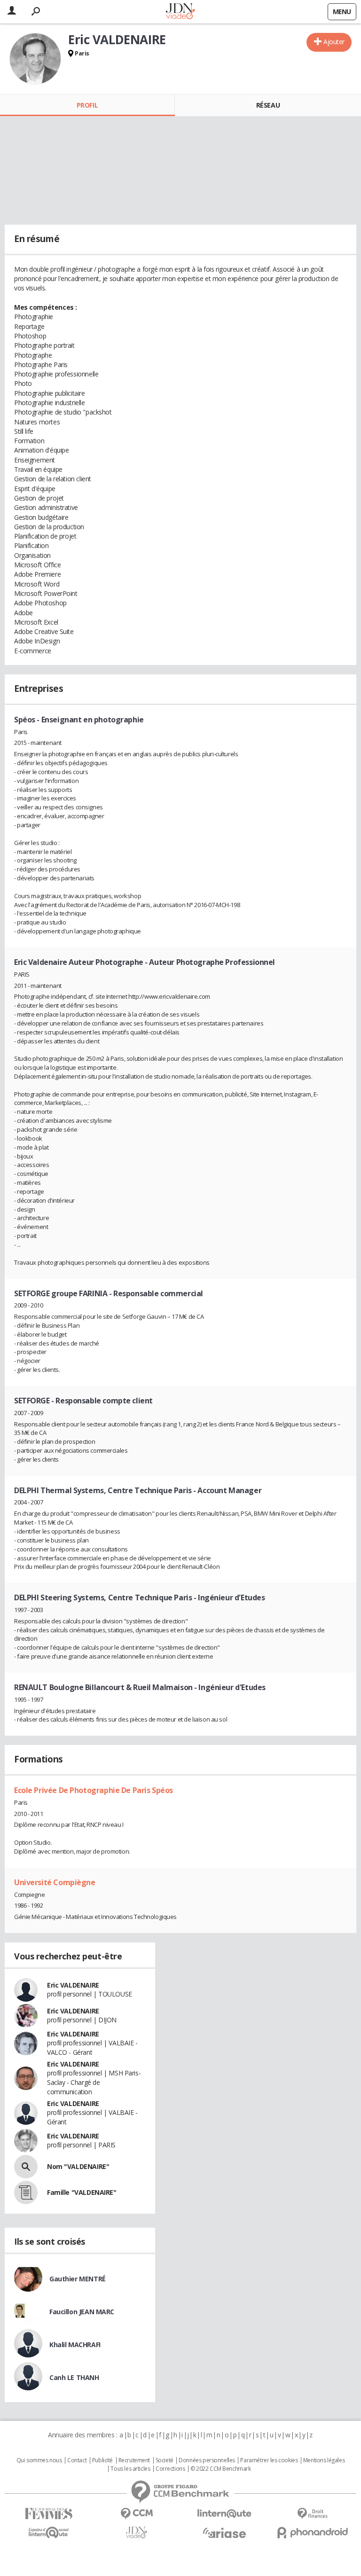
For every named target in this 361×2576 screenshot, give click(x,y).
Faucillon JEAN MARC (82, 2312)
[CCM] (137, 2514)
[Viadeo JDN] (137, 2533)
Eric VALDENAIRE (73, 1985)
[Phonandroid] (312, 2533)
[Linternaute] (224, 2514)
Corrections (170, 2469)
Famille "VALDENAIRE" (82, 2192)
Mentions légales (324, 2460)
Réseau (268, 105)
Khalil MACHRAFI (75, 2345)
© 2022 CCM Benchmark (221, 2469)
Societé (165, 2460)
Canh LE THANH (74, 2377)
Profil (87, 105)
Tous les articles (130, 2469)
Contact (77, 2460)
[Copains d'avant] (49, 2533)
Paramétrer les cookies (269, 2460)
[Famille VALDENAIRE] (26, 2192)
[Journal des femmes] (49, 2514)
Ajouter (334, 42)
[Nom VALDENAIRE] (26, 2167)
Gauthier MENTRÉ (78, 2279)
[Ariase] (224, 2533)
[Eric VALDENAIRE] (35, 59)
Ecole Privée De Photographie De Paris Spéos (94, 1790)
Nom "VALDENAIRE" (78, 2166)
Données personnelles (207, 2460)
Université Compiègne (55, 1882)
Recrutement (134, 2460)
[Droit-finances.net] (312, 2514)
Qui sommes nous (39, 2460)
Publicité (102, 2460)
